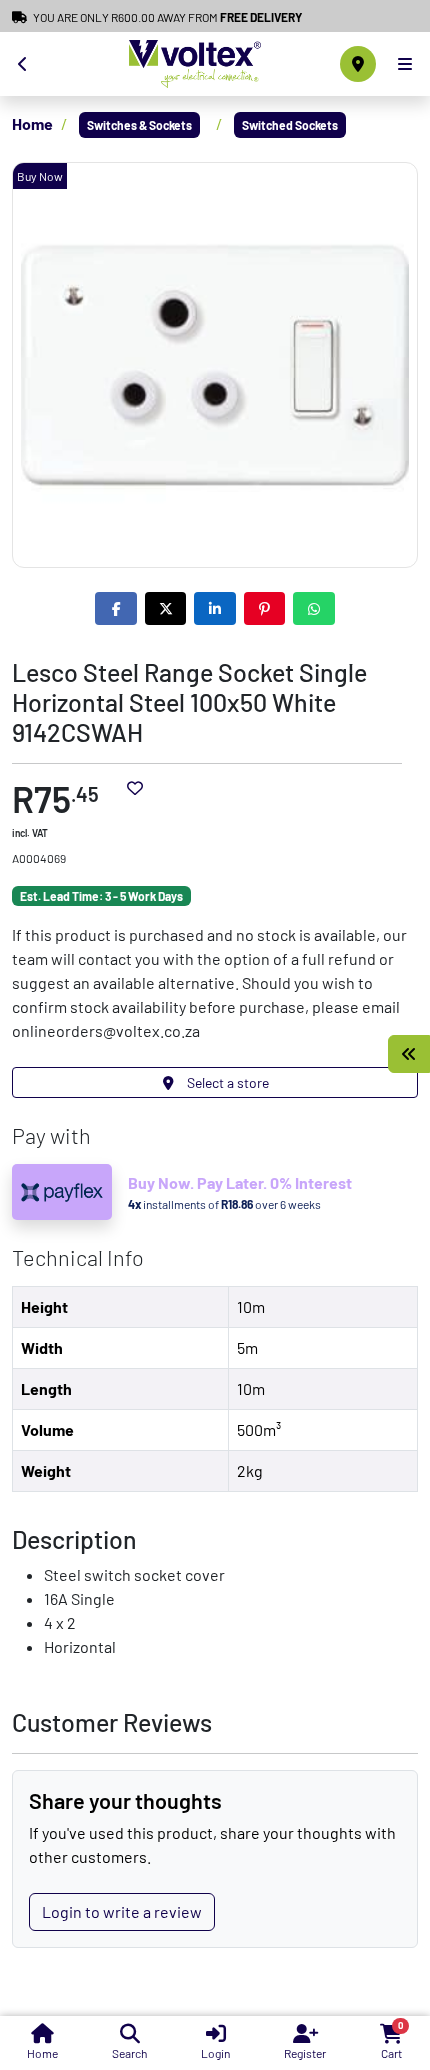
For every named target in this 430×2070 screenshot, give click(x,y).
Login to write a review (122, 1911)
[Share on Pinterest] (265, 608)
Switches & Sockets (139, 125)
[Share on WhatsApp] (314, 608)
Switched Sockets (290, 125)
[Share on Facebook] (116, 608)
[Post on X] (166, 608)
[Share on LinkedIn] (215, 608)
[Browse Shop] (409, 1054)
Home (32, 123)
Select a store (226, 1082)
